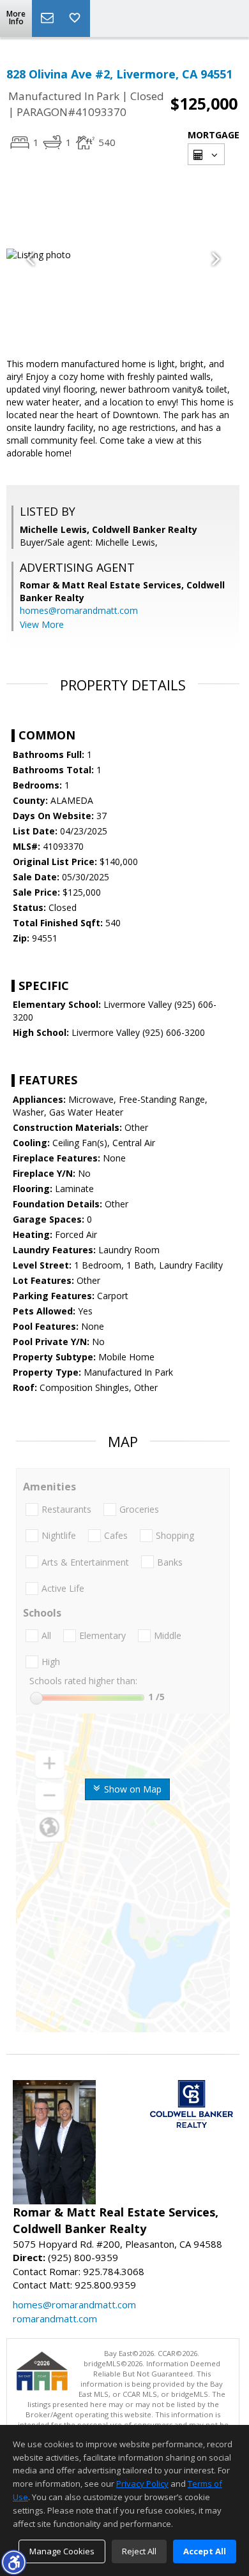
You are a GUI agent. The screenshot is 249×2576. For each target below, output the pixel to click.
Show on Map (132, 1789)
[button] (13, 2562)
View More (42, 624)
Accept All (205, 2551)
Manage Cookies (62, 2551)
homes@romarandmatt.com (79, 610)
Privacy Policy (142, 2484)
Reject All (139, 2551)
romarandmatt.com (55, 2318)
